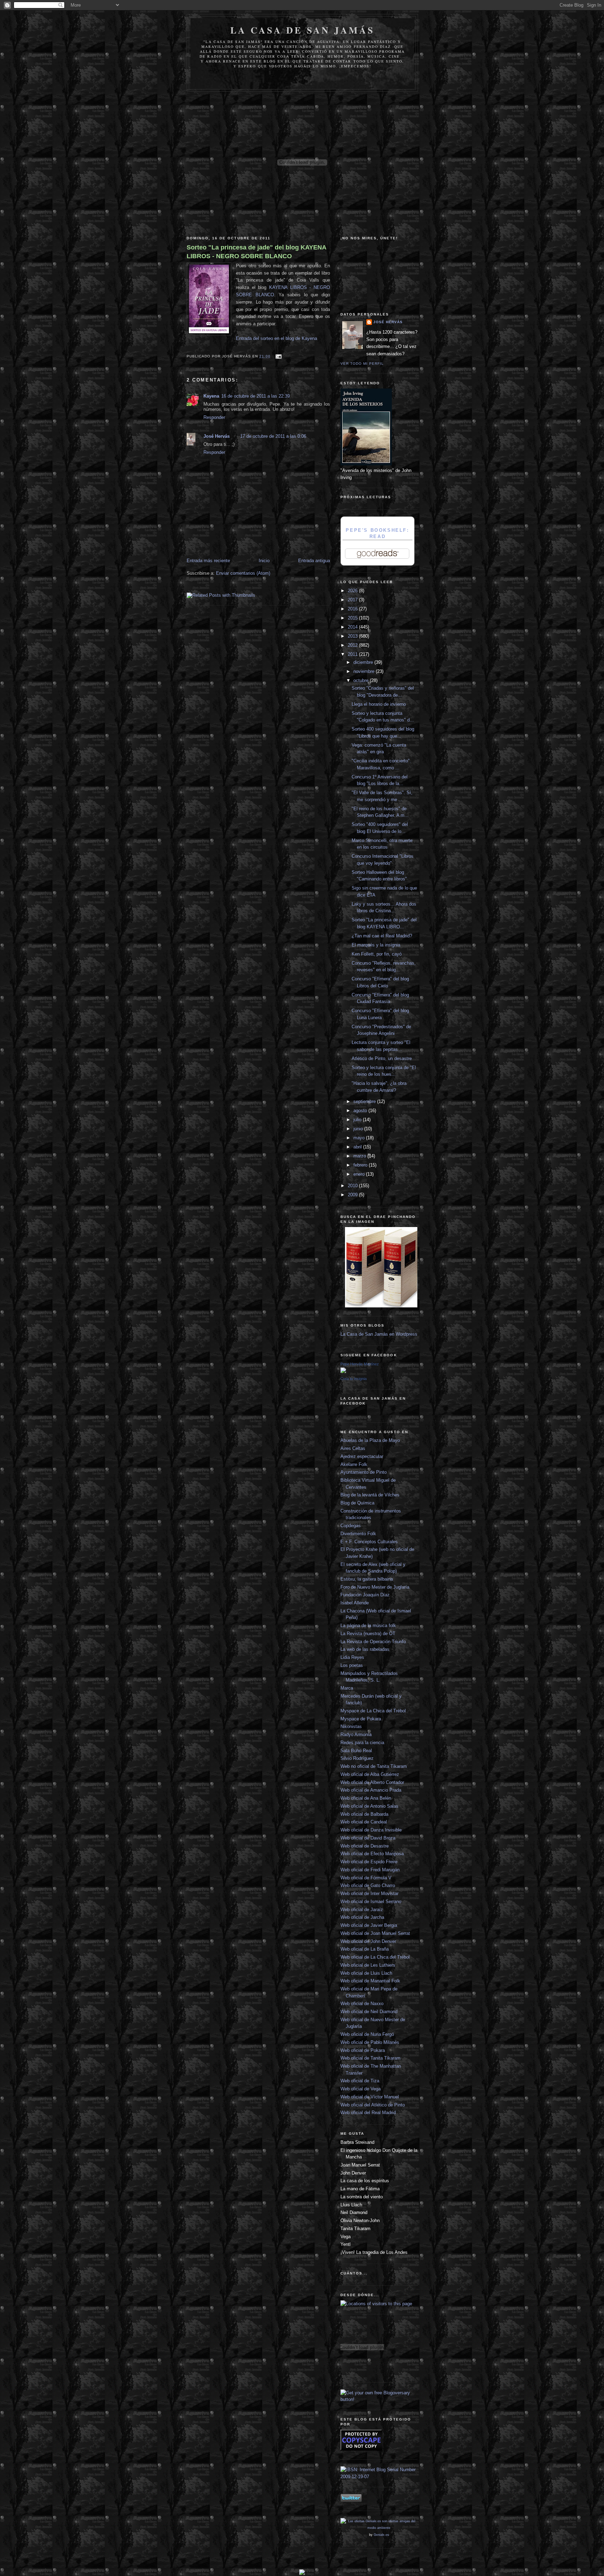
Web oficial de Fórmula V (366, 1878)
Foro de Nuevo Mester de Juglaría (375, 1587)
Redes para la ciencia (362, 1743)
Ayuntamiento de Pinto (364, 1472)
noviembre (365, 671)
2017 (353, 600)
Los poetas (352, 1665)
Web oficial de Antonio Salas (369, 1806)
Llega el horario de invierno (379, 704)
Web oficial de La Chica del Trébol (375, 1957)
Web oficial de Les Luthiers (368, 1965)
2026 (353, 591)
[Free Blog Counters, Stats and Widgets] (302, 2573)
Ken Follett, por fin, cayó (377, 954)
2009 (353, 1195)
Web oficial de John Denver (368, 1941)
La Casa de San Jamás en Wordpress (379, 1334)
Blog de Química (357, 1503)
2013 (353, 636)
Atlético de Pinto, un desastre (382, 1058)
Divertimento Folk (358, 1534)
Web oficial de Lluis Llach (366, 1973)
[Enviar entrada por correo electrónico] (278, 356)
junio (359, 1129)
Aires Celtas (353, 1448)
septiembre (365, 1101)
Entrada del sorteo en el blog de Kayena (276, 338)
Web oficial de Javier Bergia (369, 1925)
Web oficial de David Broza (368, 1838)
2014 (353, 627)
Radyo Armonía (356, 1735)
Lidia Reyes (352, 1657)
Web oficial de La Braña (365, 1949)
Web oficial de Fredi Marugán (370, 1870)
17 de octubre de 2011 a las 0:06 (273, 436)
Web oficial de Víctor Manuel (370, 2097)
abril (358, 1147)
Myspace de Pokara (361, 1719)
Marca (347, 1688)
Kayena (211, 396)
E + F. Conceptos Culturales (369, 1542)
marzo (360, 1156)
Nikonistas (351, 1726)
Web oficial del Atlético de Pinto (373, 2105)
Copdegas (351, 1526)
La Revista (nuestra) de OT (368, 1634)
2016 (353, 609)
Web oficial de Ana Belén (366, 1798)
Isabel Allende (355, 1603)
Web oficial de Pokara (363, 2050)
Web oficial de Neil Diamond (369, 2012)
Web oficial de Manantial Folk (370, 1981)
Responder (214, 417)
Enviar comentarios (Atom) (243, 573)
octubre (362, 680)
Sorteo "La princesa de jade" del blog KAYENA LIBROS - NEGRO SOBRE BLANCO (256, 252)
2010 (353, 1186)
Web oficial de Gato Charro (368, 1885)
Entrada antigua (314, 561)
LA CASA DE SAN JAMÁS (303, 30)
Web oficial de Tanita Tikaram (371, 2058)
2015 (353, 618)
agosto (361, 1111)
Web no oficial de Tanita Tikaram (374, 1766)
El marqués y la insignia (376, 945)
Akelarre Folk (354, 1464)
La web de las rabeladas (365, 1649)
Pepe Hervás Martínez (360, 1364)
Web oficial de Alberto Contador (372, 1782)
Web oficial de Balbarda (364, 1814)
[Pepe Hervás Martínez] (343, 1372)
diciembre (364, 662)
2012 (353, 645)
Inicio (264, 561)
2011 (353, 654)
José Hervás (217, 436)
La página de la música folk (368, 1626)
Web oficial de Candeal (364, 1822)
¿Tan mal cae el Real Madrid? (382, 936)
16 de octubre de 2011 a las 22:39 (256, 396)
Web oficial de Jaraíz (362, 1910)
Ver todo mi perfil (362, 364)
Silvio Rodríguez (357, 1758)
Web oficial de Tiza (360, 2081)
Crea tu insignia (354, 1379)
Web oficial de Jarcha (362, 1917)
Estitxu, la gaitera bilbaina (367, 1579)
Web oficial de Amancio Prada (371, 1790)
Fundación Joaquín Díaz (365, 1595)
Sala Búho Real (356, 1751)
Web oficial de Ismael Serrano (371, 1902)
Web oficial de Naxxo (362, 2004)
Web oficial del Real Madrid (368, 2113)
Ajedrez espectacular (362, 1456)
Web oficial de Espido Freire (369, 1862)
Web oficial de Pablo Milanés (370, 2042)
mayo (360, 1138)
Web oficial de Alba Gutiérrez (370, 1774)
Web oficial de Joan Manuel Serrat (375, 1933)
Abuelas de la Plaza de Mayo (370, 1440)
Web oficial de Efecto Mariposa (372, 1854)
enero (360, 1174)
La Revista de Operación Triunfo (373, 1642)
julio (358, 1120)
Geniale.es (381, 2535)
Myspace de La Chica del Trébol (373, 1711)
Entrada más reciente (208, 561)
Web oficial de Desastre (365, 1846)
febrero (361, 1165)
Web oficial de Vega (361, 2089)
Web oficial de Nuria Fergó (367, 2034)
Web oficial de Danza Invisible (371, 1830)
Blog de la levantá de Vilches (370, 1495)
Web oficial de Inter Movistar (369, 1893)
